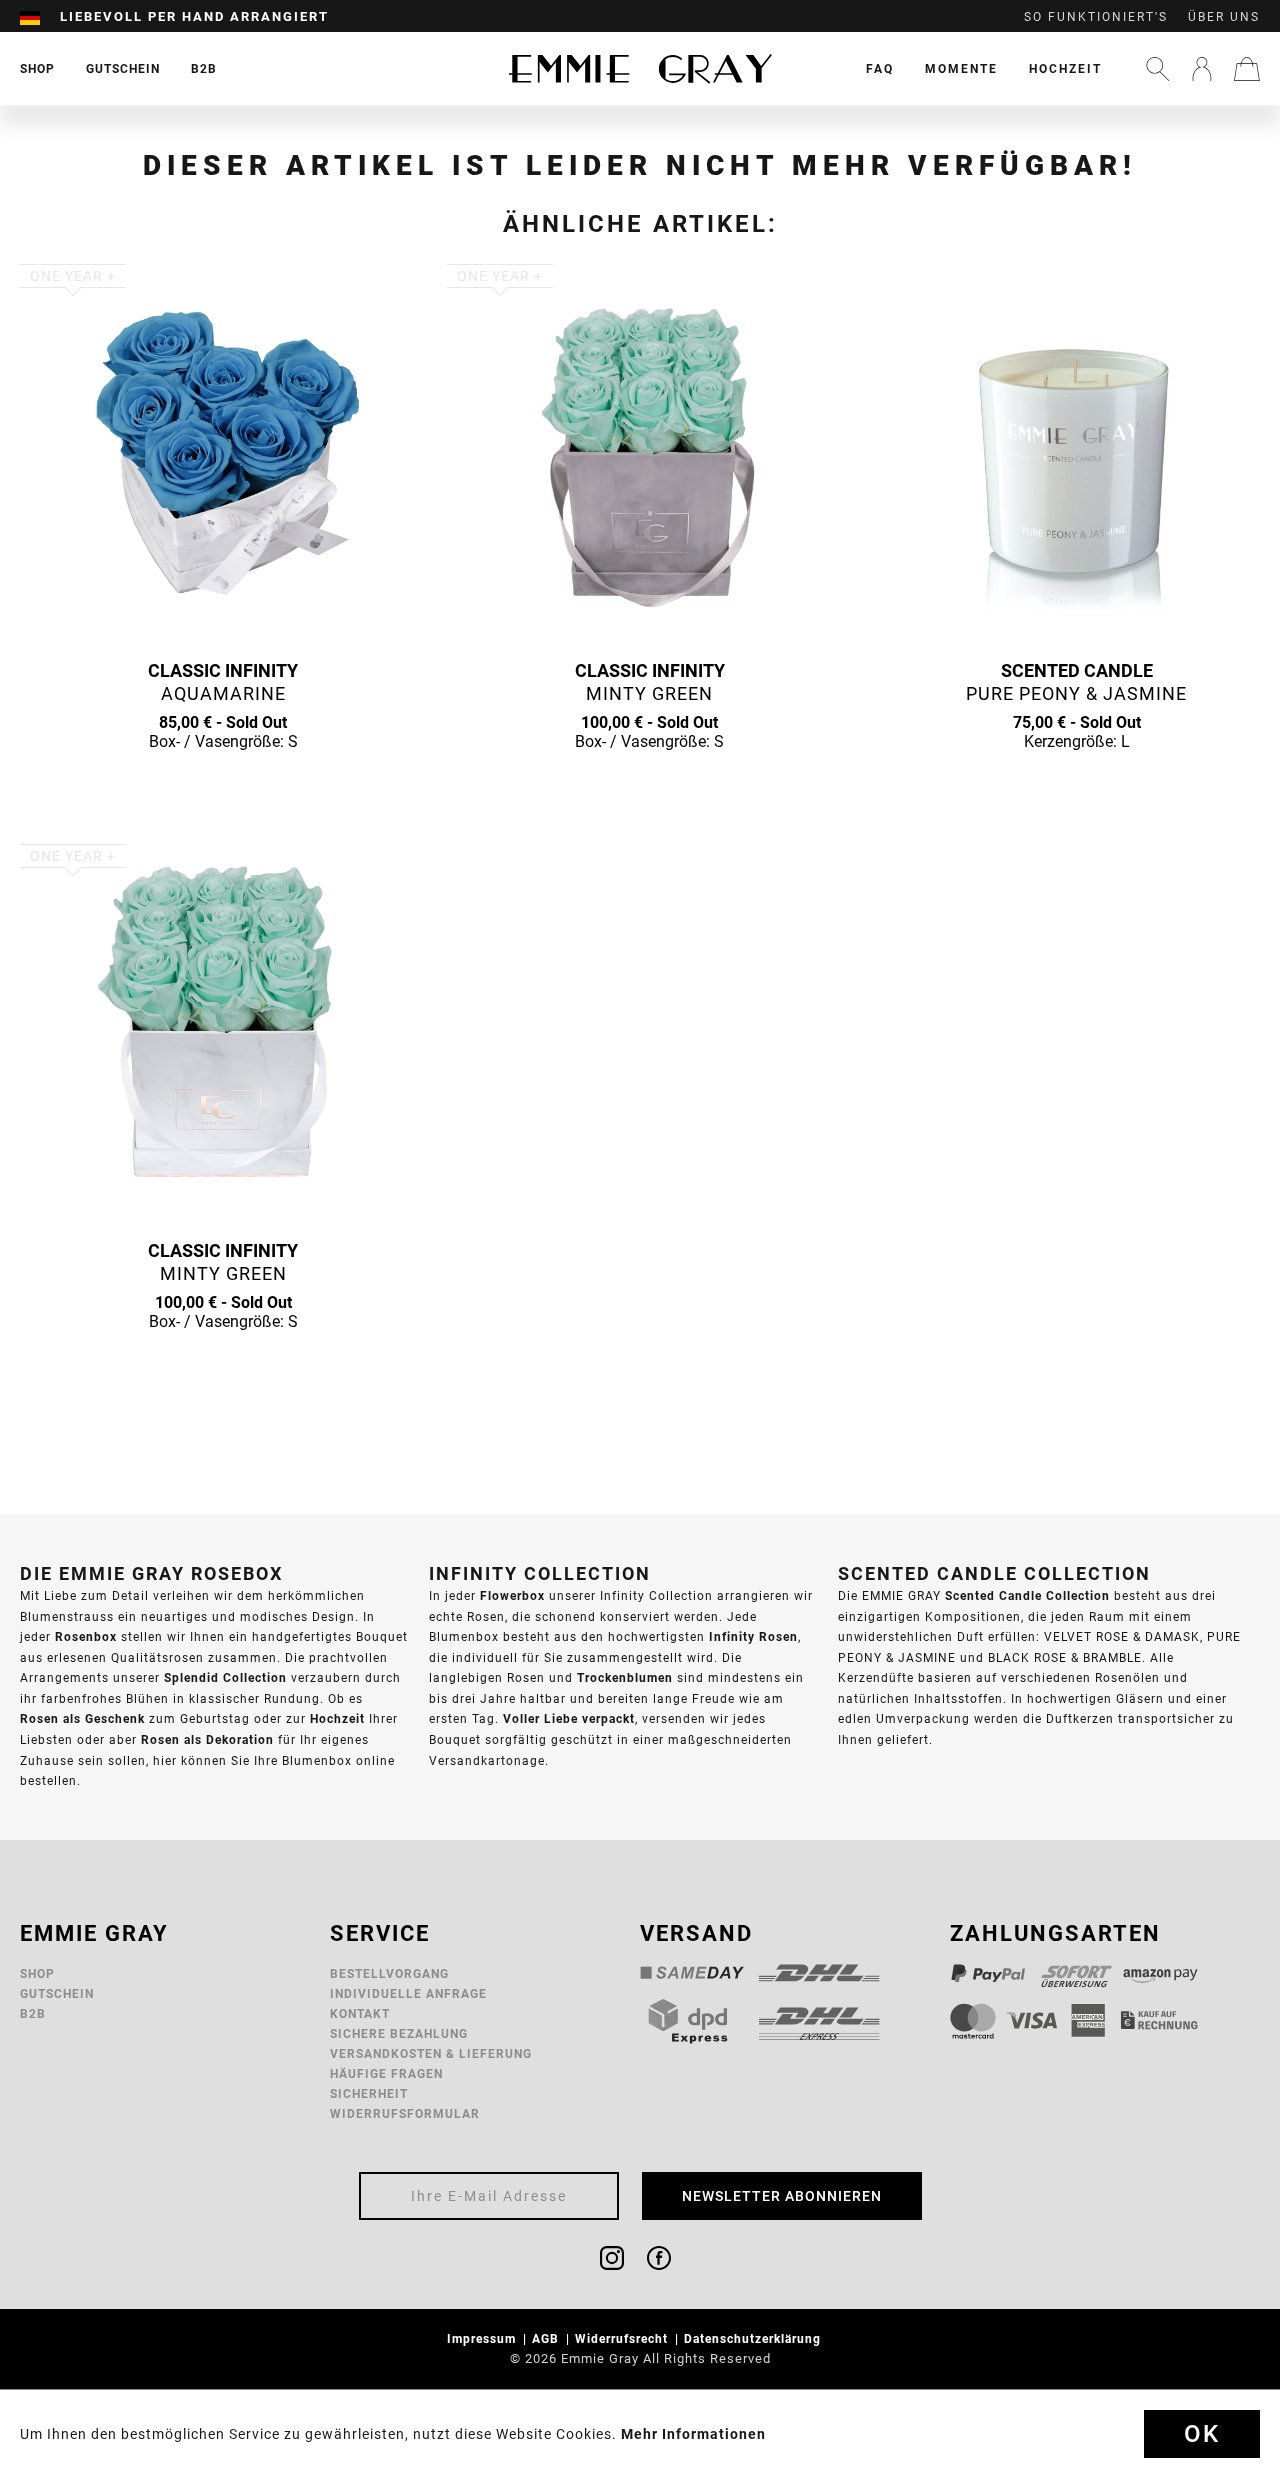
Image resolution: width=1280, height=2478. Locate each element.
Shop (37, 1973)
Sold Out (223, 780)
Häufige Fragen (386, 2073)
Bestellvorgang (389, 1973)
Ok (1202, 2434)
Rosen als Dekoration (207, 1739)
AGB (547, 2338)
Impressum (483, 2338)
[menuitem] (40, 17)
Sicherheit (369, 2093)
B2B (33, 2013)
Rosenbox (86, 1636)
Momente (961, 68)
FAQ (880, 68)
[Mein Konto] (1202, 69)
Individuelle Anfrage (408, 1993)
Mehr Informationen (693, 2434)
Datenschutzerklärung (754, 2338)
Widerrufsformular (405, 2113)
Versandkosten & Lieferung (431, 2053)
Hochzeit (1065, 68)
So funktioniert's (1096, 17)
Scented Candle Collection (1027, 1595)
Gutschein (57, 1993)
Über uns (1224, 17)
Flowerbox (512, 1595)
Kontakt (360, 2013)
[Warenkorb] (1247, 69)
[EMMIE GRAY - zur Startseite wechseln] (640, 68)
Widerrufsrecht (623, 2338)
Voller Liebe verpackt (569, 1718)
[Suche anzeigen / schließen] (1158, 69)
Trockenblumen (625, 1677)
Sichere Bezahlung (399, 2033)
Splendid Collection (225, 1677)
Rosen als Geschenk (82, 1718)
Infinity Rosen (753, 1636)
